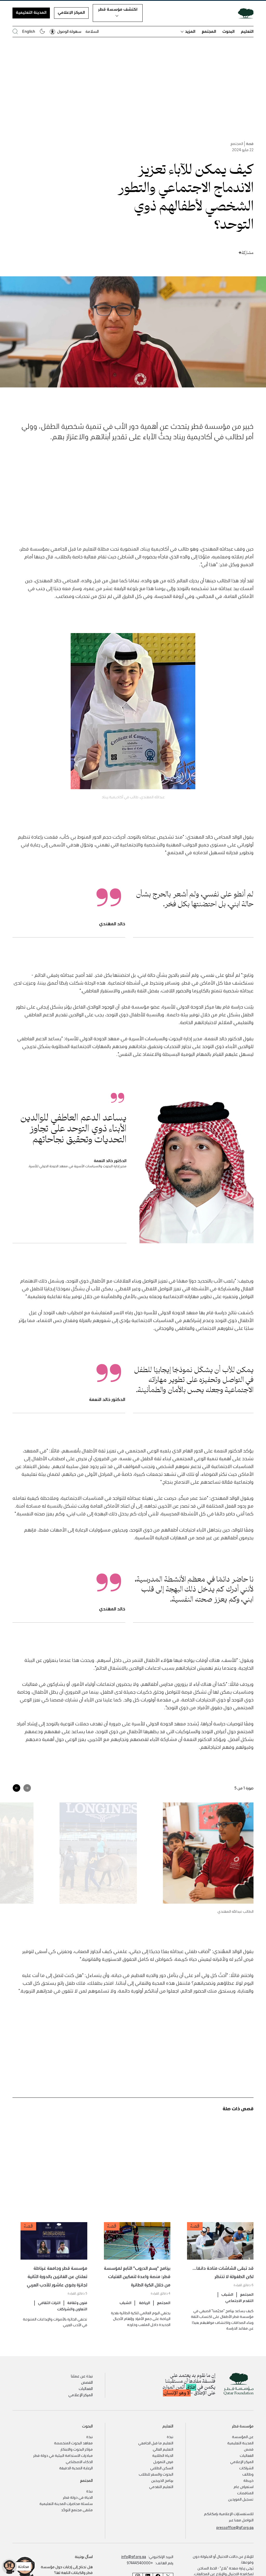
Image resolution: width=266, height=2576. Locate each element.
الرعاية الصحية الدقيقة (76, 2468)
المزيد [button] (190, 31)
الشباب (227, 2294)
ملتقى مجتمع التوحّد (77, 2510)
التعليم (247, 31)
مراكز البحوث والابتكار (77, 2449)
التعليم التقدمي (161, 2486)
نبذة (170, 2437)
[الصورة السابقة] (27, 1788)
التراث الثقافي (49, 2303)
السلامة (92, 31)
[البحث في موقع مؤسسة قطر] (15, 31)
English (29, 31)
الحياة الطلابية (163, 2455)
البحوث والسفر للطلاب (156, 2474)
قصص (249, 2449)
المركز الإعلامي (71, 12)
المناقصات (245, 2493)
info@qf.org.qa (134, 2556)
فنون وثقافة (77, 2303)
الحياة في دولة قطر (78, 2497)
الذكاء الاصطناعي (79, 2462)
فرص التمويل (163, 2462)
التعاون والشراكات (72, 2309)
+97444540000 (140, 2563)
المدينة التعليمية (31, 12)
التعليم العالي (163, 2449)
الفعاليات (86, 2388)
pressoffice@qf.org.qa (235, 2527)
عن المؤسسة (243, 2437)
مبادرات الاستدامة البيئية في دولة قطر (63, 2455)
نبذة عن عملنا (82, 2376)
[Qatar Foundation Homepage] (244, 13)
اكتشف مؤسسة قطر (118, 9)
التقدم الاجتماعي (239, 2300)
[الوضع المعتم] (42, 31)
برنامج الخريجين (162, 2480)
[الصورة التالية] (16, 1788)
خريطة (248, 2480)
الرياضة (144, 2303)
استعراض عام (244, 2486)
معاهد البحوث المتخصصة (73, 2443)
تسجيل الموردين (241, 2499)
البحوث (228, 31)
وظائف (248, 2474)
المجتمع (209, 31)
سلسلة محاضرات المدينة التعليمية (66, 2503)
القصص (87, 2382)
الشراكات (246, 2468)
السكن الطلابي (162, 2468)
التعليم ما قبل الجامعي (156, 2443)
